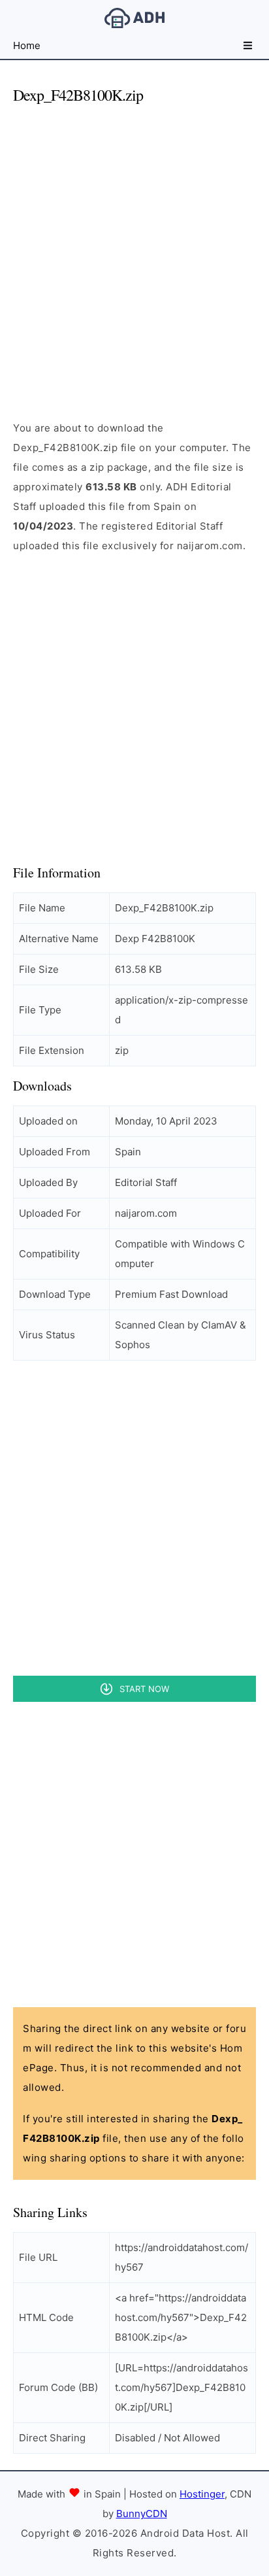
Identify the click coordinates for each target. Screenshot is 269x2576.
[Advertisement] (134, 251)
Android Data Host (134, 18)
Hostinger (202, 2494)
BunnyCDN (142, 2514)
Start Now (144, 1689)
